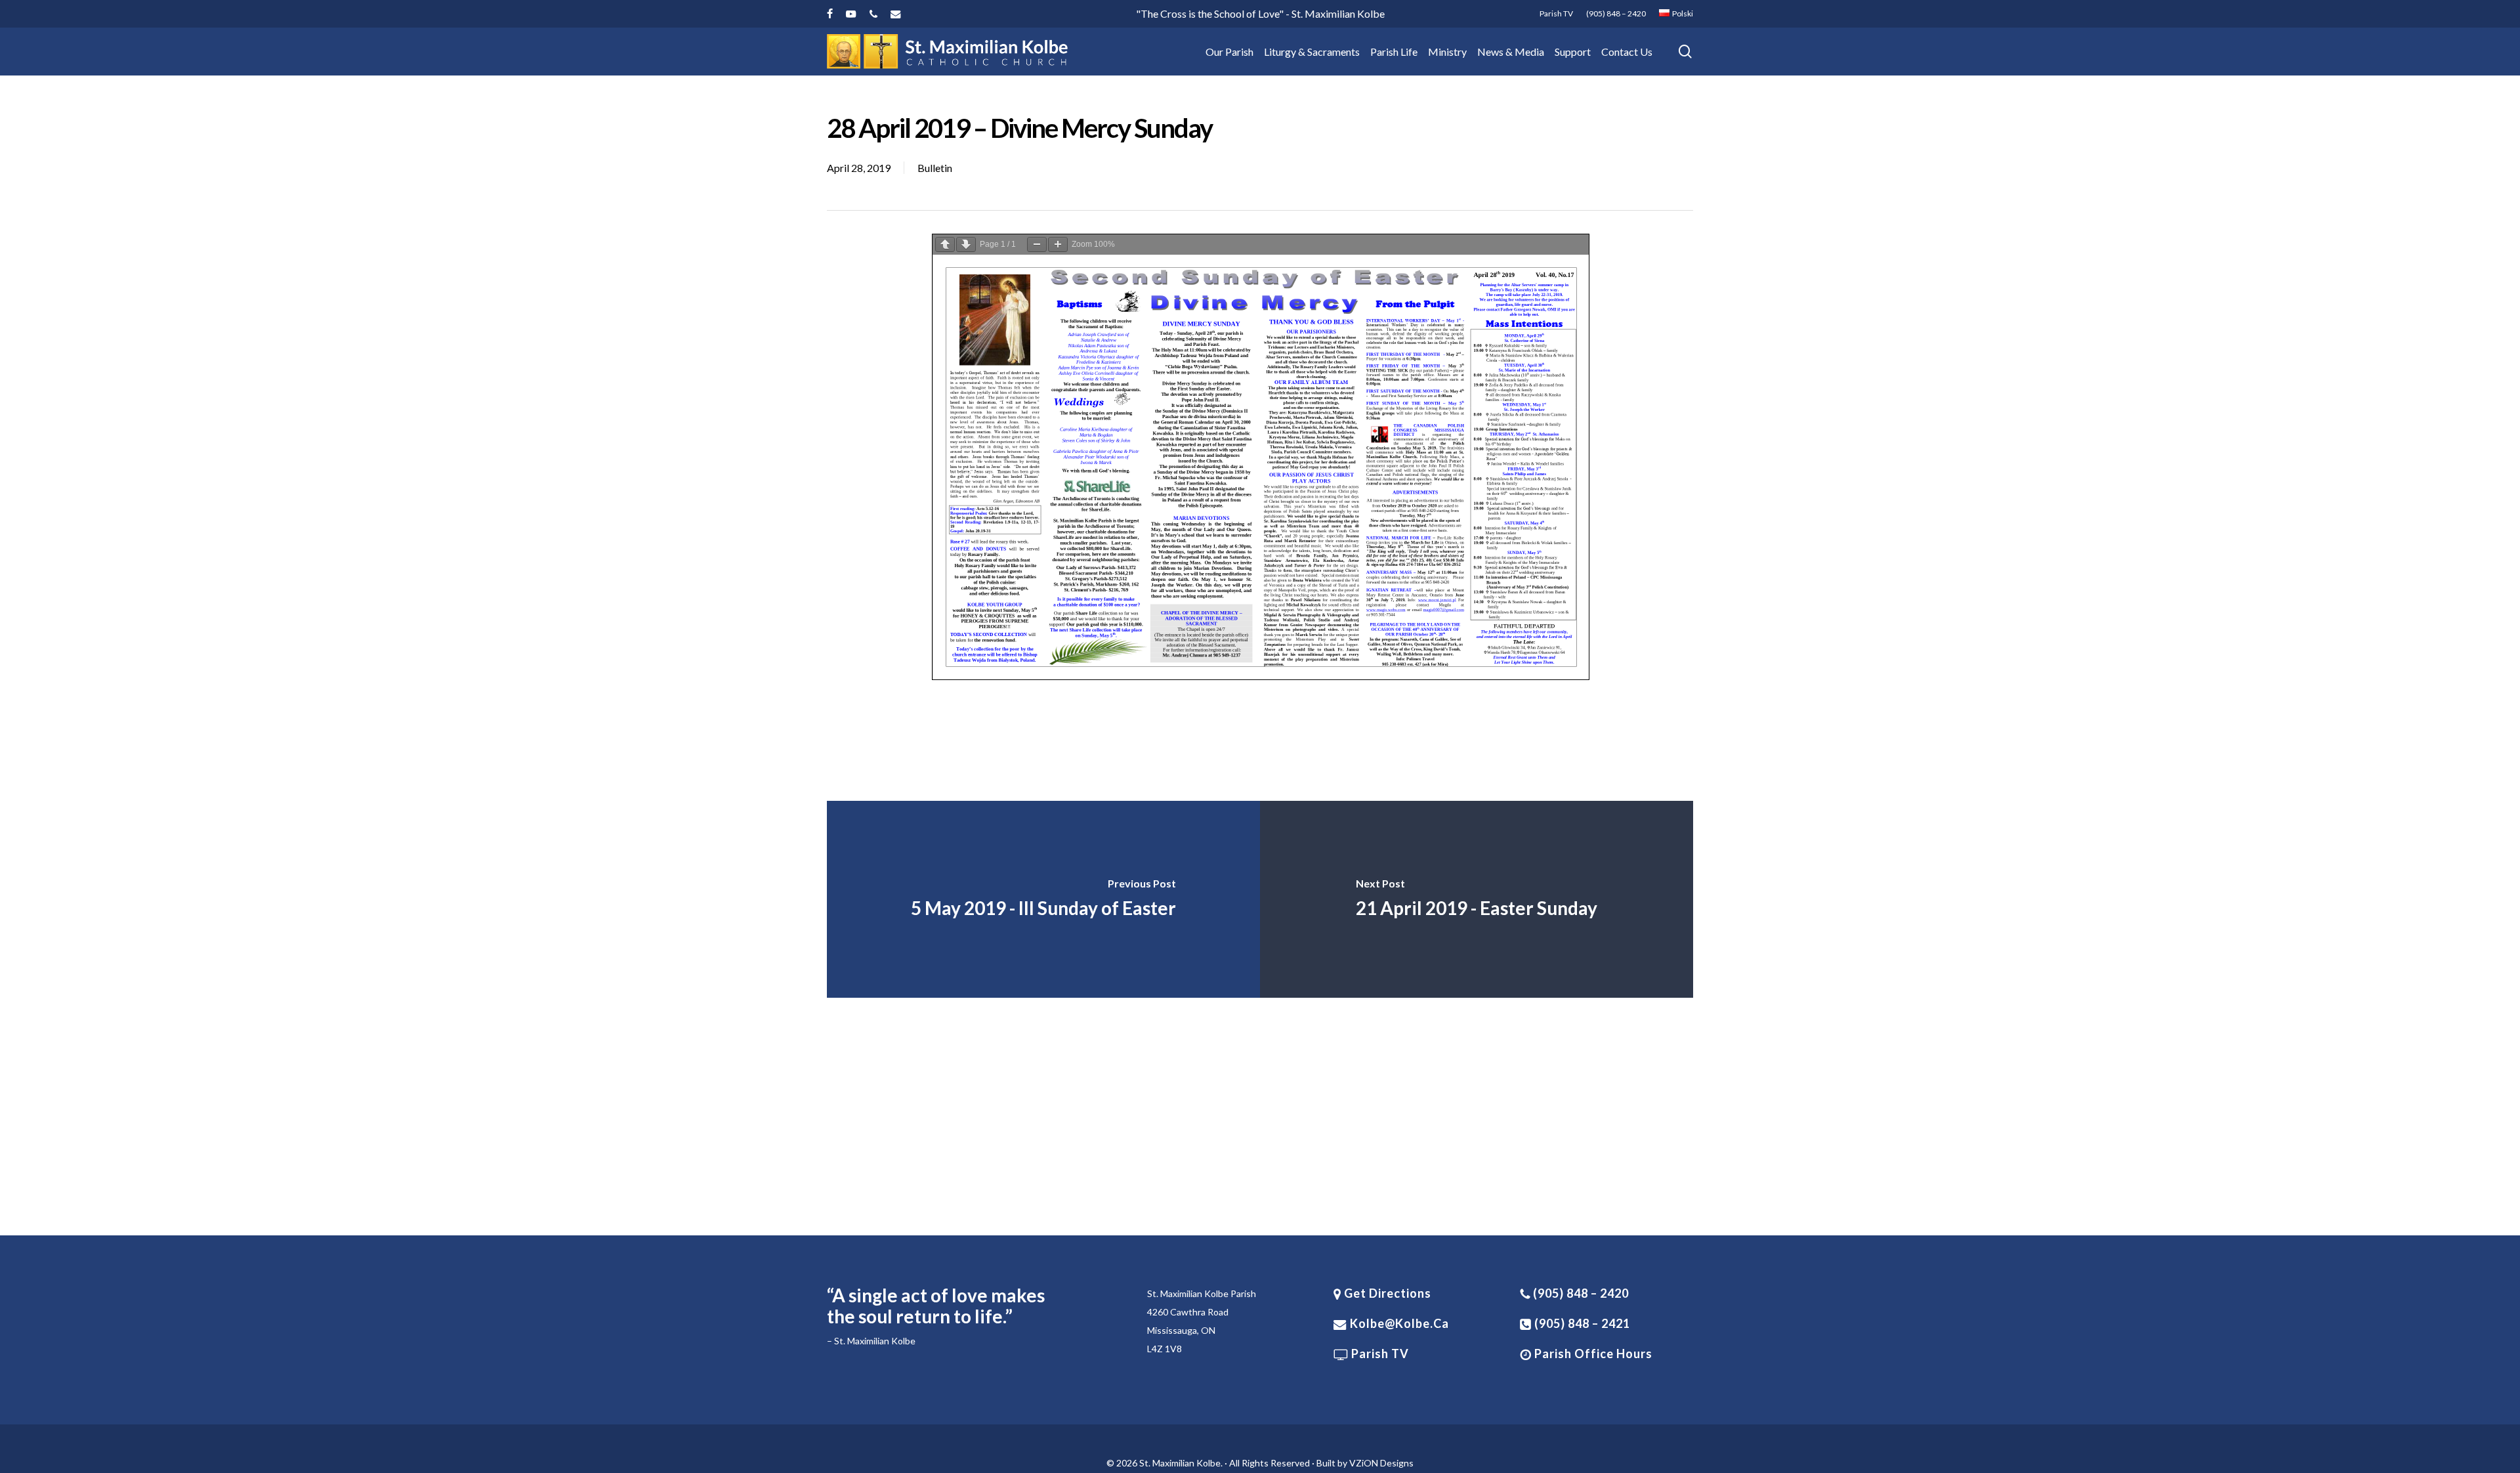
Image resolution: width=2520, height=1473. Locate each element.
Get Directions (1386, 1293)
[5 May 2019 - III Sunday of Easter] (1043, 899)
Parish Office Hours (1592, 1354)
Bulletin (935, 168)
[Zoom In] (1058, 245)
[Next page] (966, 245)
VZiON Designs (1381, 1463)
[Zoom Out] (1037, 245)
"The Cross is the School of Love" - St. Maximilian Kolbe (1260, 13)
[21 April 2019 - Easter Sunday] (1477, 899)
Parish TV (1379, 1354)
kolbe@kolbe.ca (1399, 1323)
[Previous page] (945, 245)
